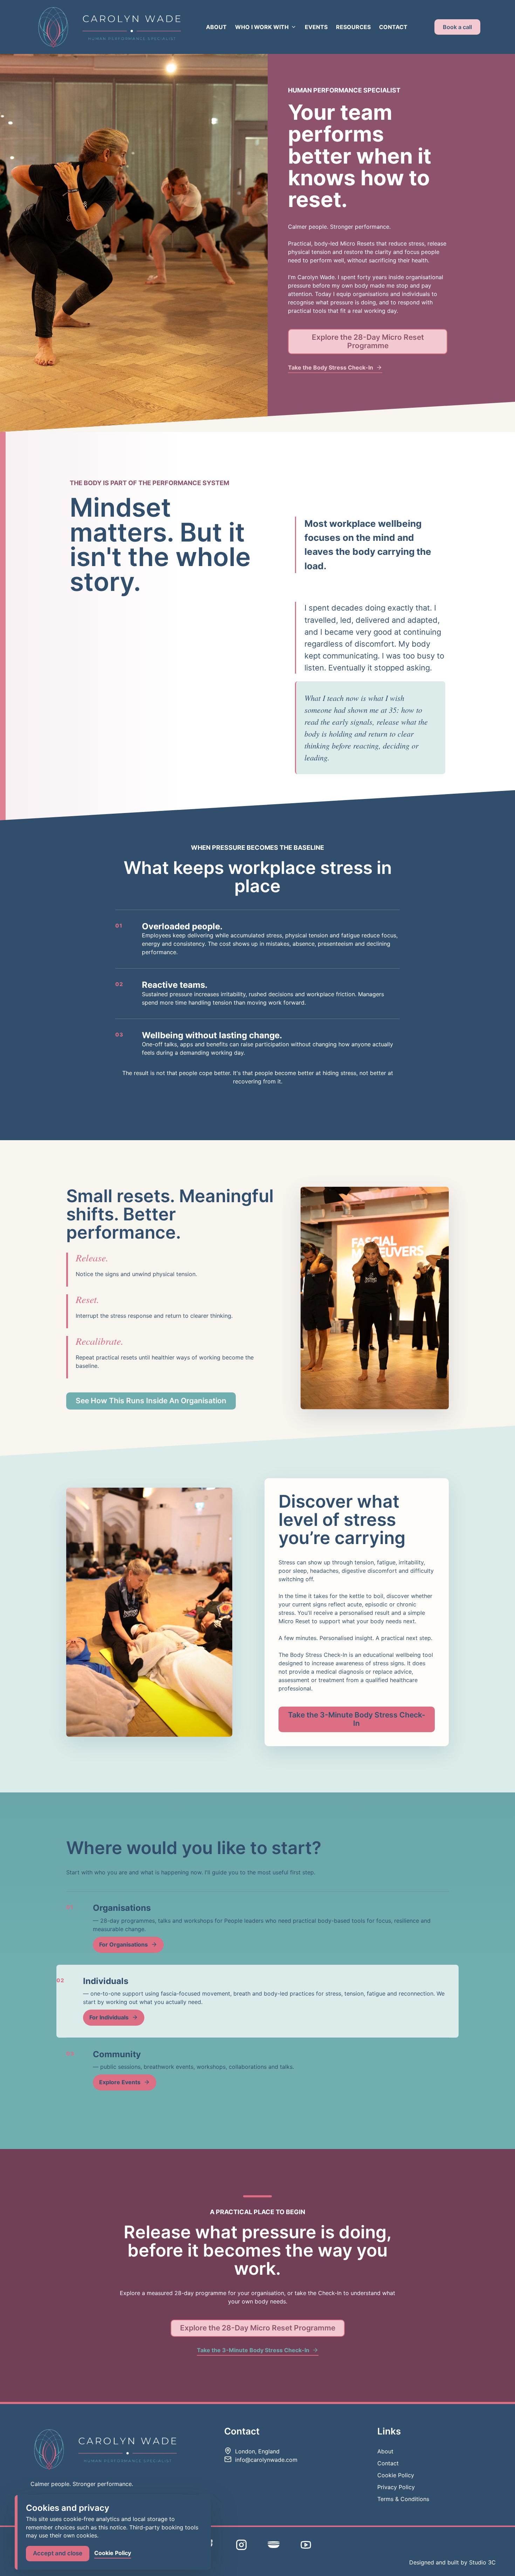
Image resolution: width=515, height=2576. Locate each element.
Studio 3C (482, 2562)
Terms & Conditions (403, 2499)
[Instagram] (241, 2545)
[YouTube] (306, 2545)
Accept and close (58, 2553)
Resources (353, 27)
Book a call (457, 27)
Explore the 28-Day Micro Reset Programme (368, 341)
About (216, 27)
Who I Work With (262, 27)
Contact (393, 27)
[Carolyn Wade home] (108, 27)
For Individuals (109, 2017)
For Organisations (123, 1944)
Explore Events (120, 2082)
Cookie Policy (396, 2475)
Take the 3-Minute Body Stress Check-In (357, 1719)
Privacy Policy (396, 2487)
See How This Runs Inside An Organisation (151, 1401)
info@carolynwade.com (266, 2460)
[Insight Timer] (274, 2544)
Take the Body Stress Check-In (331, 367)
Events (316, 27)
